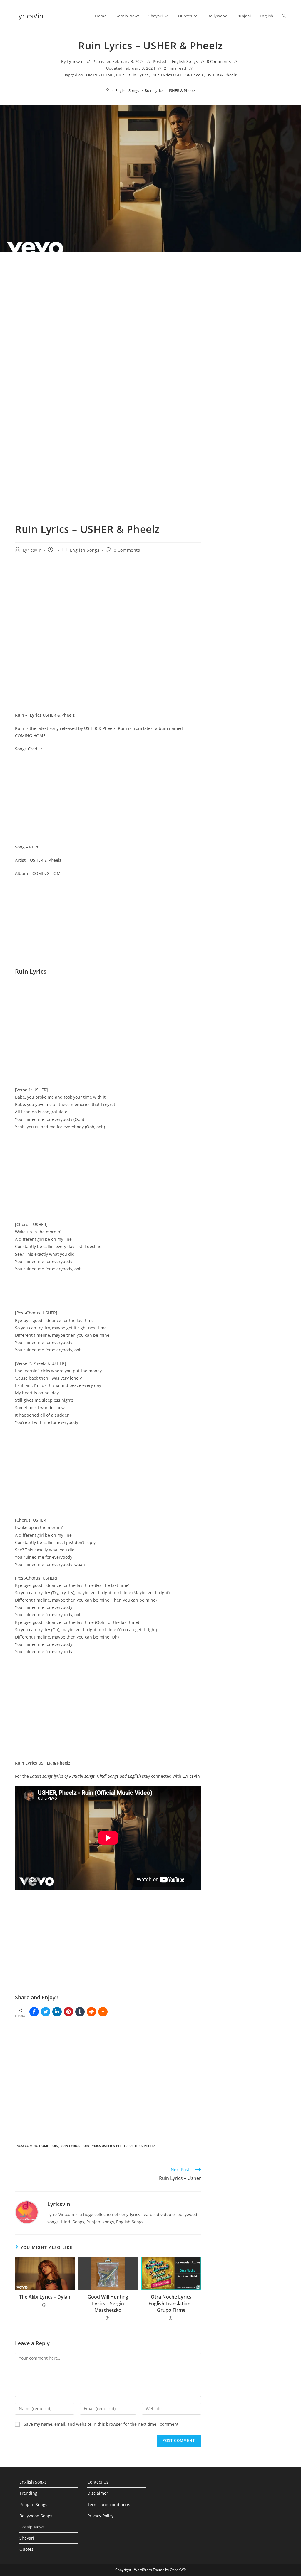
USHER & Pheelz (221, 75)
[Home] (108, 90)
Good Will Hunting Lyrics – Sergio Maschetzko (108, 2303)
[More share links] (103, 2012)
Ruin (120, 75)
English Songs (185, 61)
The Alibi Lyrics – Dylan (45, 2297)
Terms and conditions (109, 2505)
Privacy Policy (100, 2516)
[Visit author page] (27, 2212)
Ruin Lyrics (138, 75)
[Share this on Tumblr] (80, 2012)
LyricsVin (29, 16)
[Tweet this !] (46, 2012)
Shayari (27, 2538)
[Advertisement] (252, 366)
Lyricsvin (75, 61)
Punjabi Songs (33, 2505)
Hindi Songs (108, 1776)
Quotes (26, 2549)
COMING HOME (98, 75)
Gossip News (32, 2527)
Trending (28, 2493)
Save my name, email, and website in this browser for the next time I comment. (102, 2424)
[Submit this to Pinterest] (68, 2012)
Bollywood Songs (36, 2516)
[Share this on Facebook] (34, 2012)
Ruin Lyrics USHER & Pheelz (178, 75)
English (134, 1776)
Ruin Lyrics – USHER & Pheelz (170, 90)
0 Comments (219, 61)
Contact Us (98, 2482)
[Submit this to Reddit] (91, 2012)
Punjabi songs (82, 1776)
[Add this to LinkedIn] (57, 2012)
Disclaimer (98, 2493)
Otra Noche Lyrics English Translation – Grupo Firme (171, 2303)
